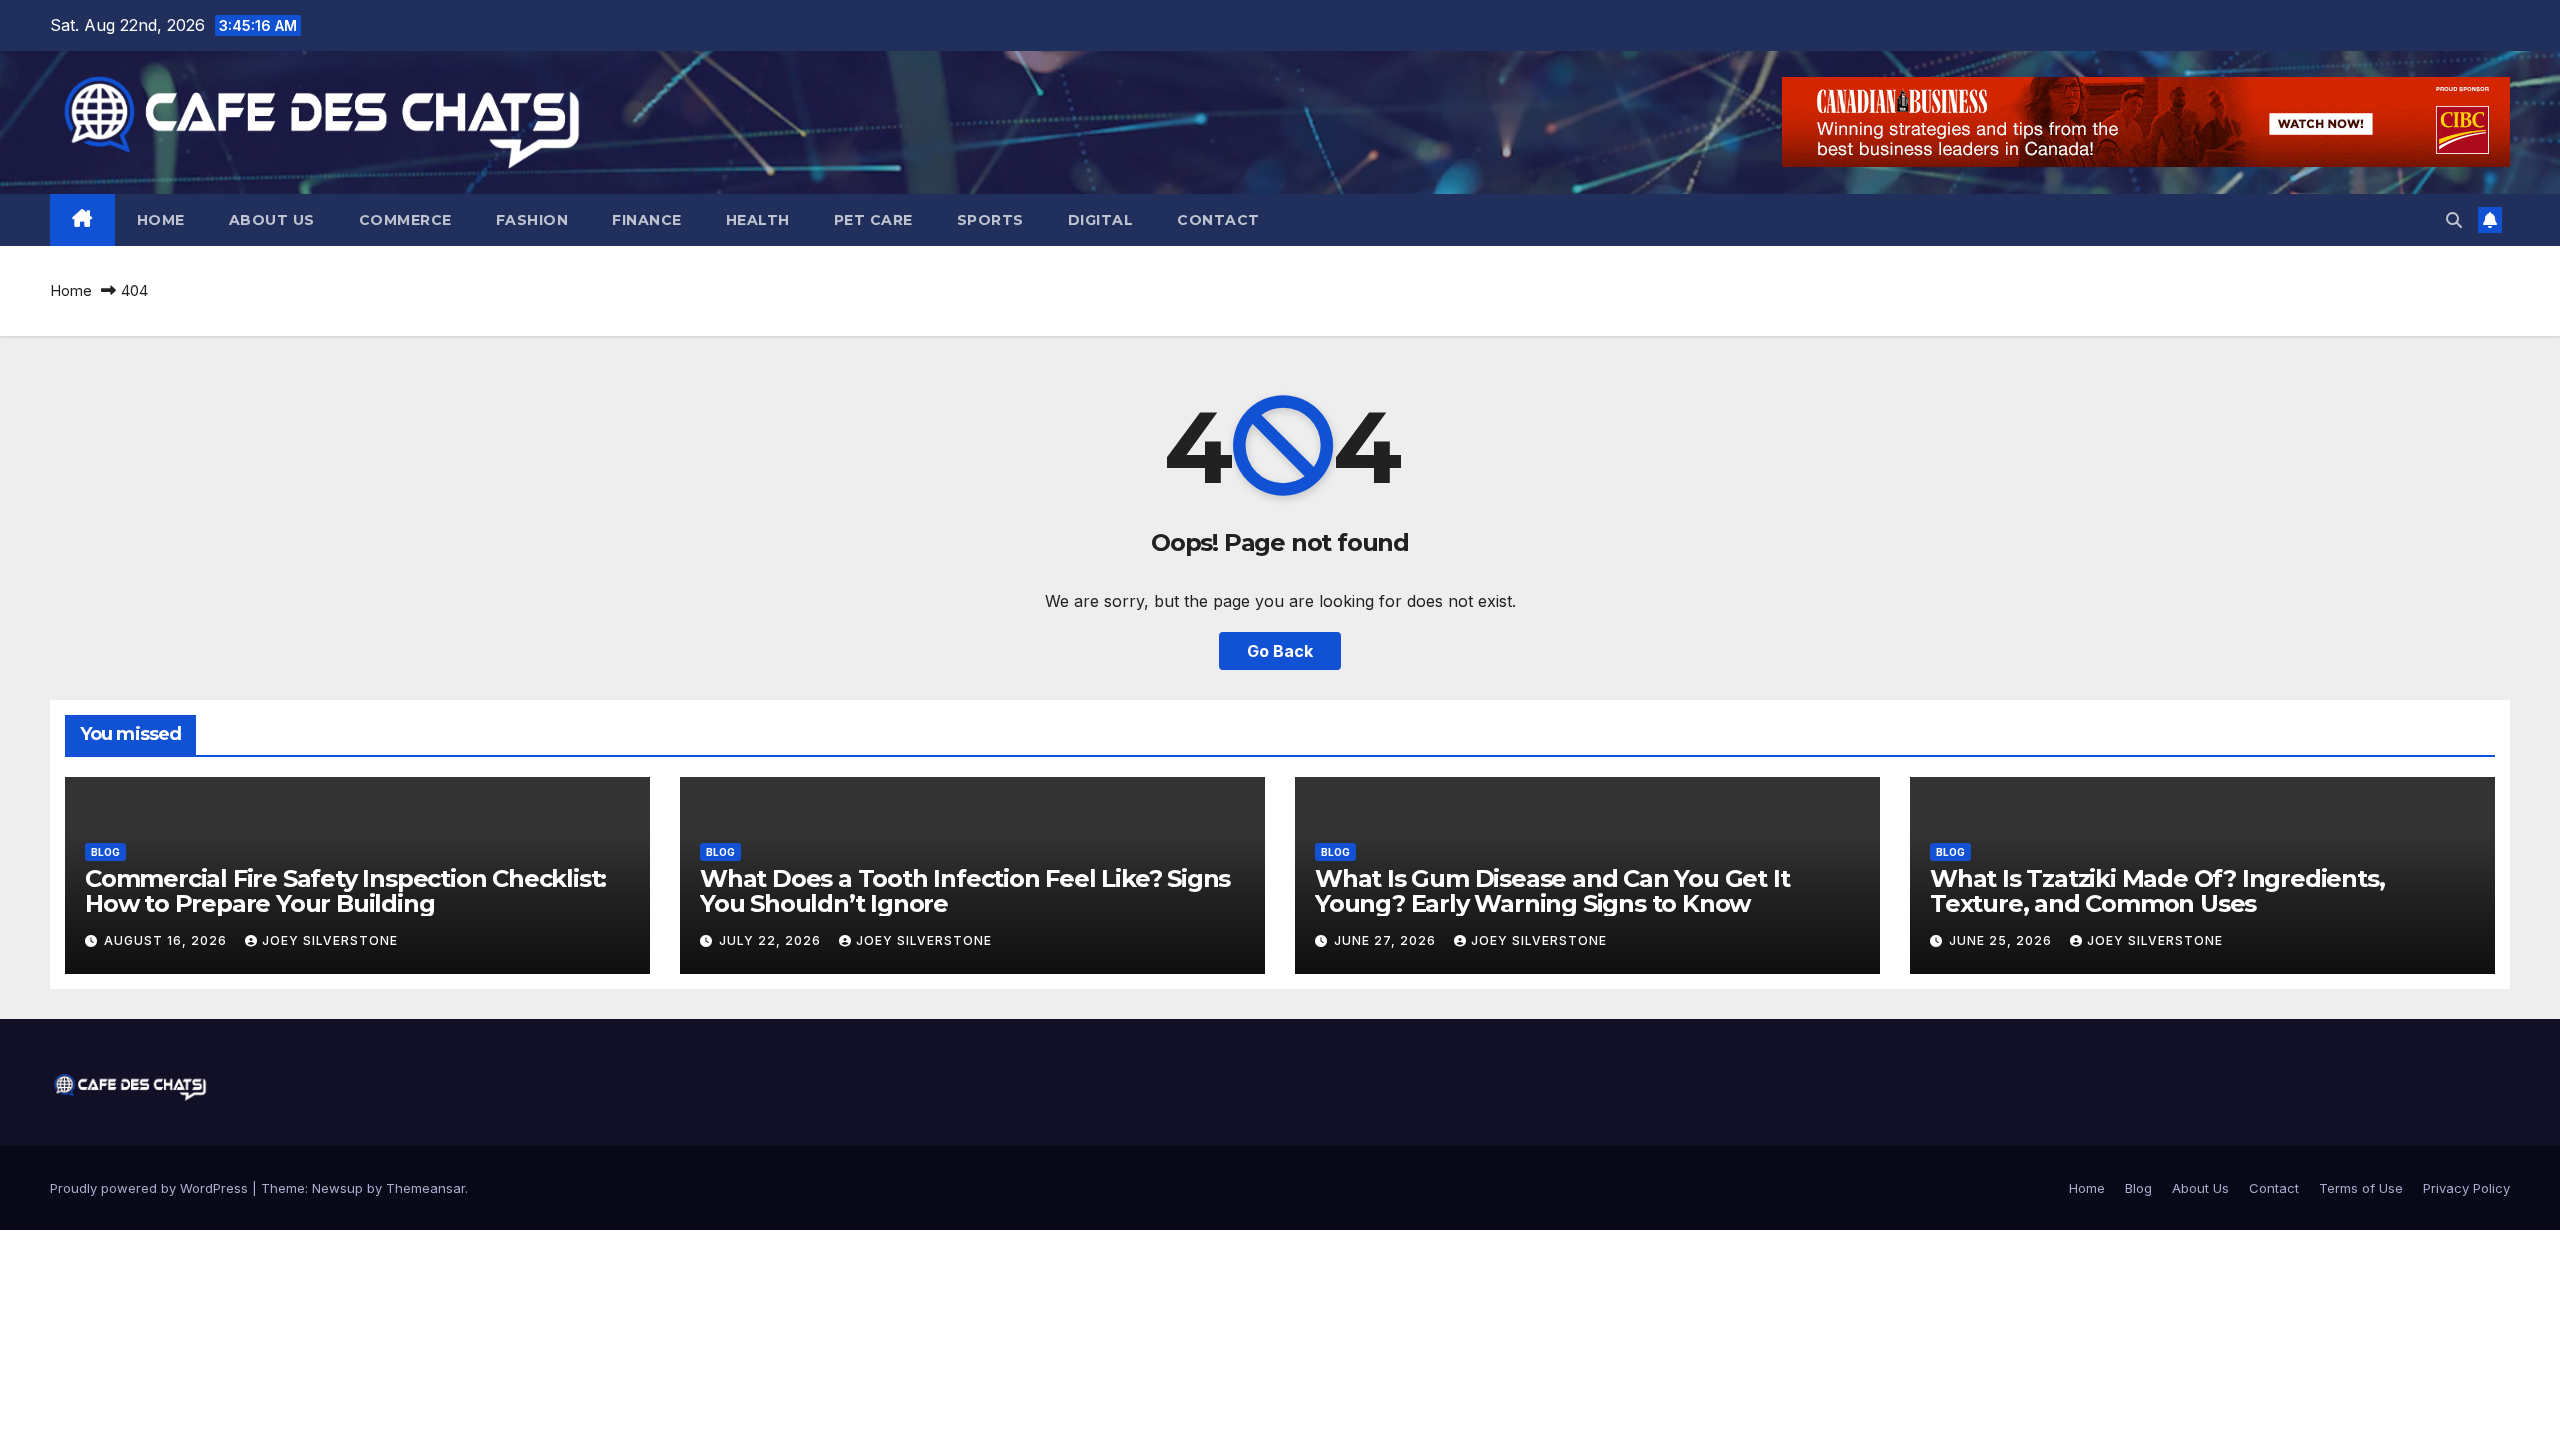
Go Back (1280, 651)
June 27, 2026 (1387, 940)
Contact (1218, 220)
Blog (105, 852)
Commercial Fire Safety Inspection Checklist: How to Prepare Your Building (345, 891)
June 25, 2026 (2002, 940)
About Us (272, 220)
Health (758, 220)
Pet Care (873, 220)
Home (161, 220)
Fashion (532, 220)
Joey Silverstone (330, 940)
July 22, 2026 (772, 940)
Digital (1101, 220)
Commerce (405, 220)
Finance (647, 220)
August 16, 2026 (167, 940)
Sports (990, 220)
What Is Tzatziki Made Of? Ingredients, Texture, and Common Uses (2157, 891)
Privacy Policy (2466, 1188)
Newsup (337, 1188)
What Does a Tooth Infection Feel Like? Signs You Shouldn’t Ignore (965, 891)
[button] (2454, 220)
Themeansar (425, 1188)
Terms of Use (2361, 1188)
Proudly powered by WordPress (151, 1188)
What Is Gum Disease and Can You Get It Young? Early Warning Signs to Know (1552, 891)
